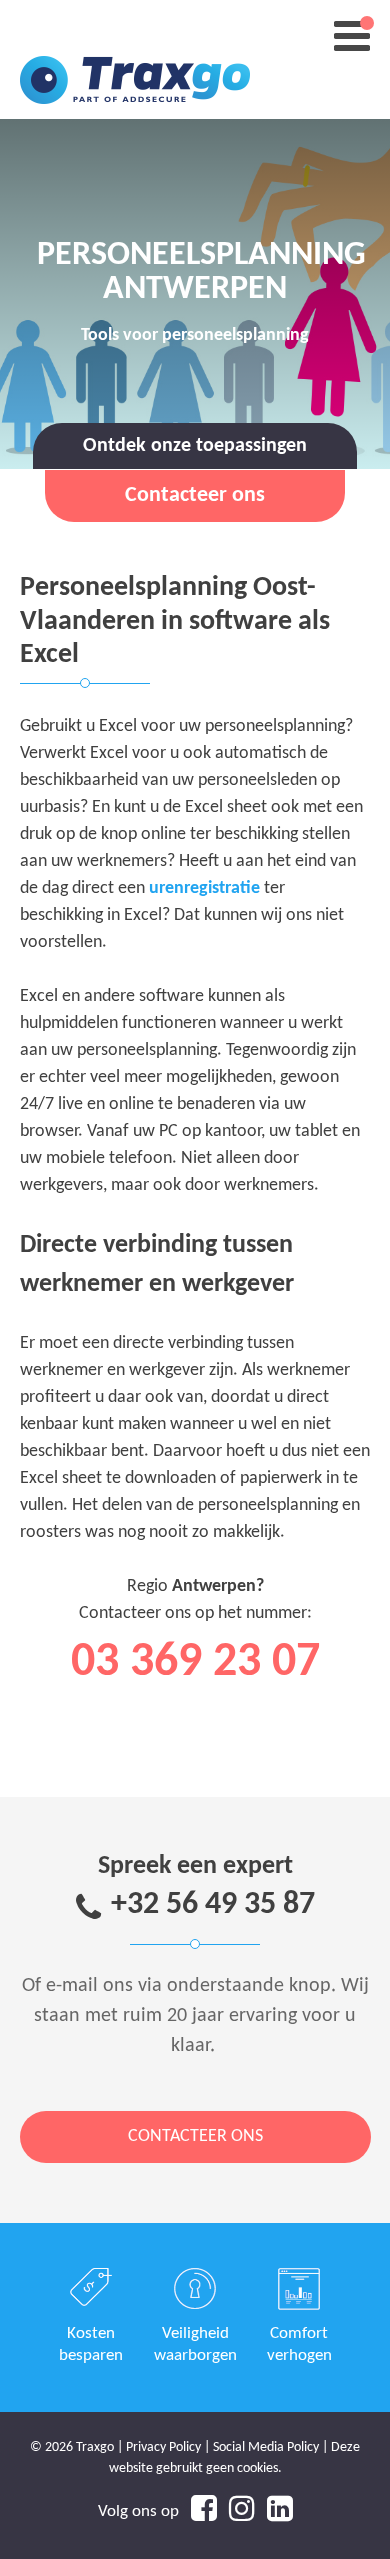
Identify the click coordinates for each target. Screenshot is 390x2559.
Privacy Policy (163, 2447)
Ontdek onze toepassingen (195, 446)
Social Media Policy (266, 2447)
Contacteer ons (195, 2136)
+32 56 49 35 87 (213, 1905)
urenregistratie (204, 888)
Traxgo (135, 59)
